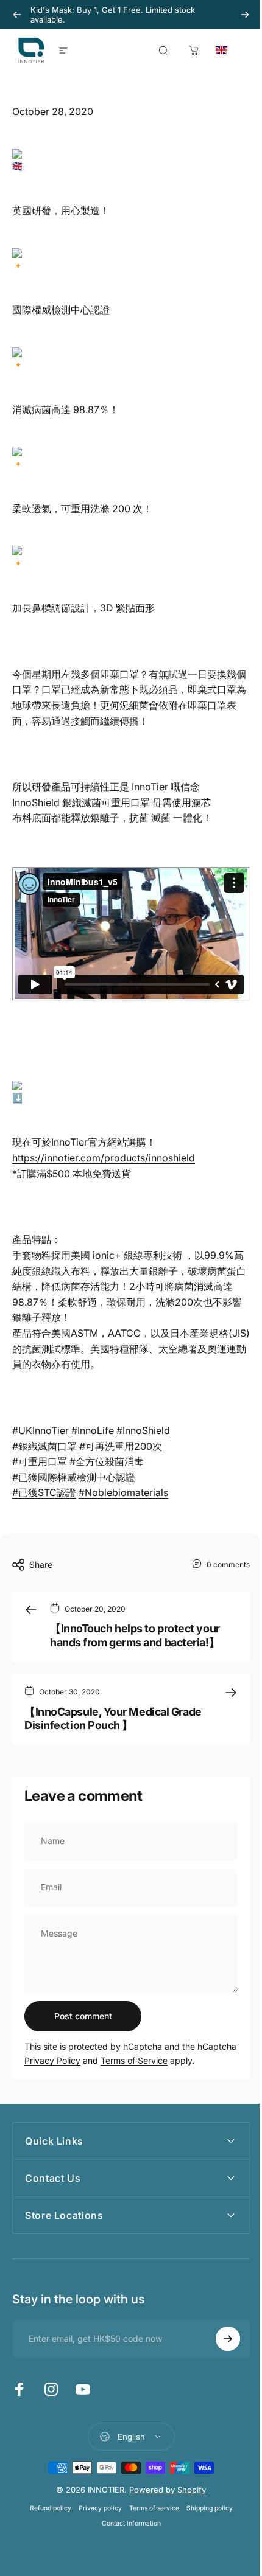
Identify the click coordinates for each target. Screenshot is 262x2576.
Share (41, 1565)
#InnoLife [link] (93, 1430)
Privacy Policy (52, 2060)
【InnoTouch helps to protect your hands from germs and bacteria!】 (135, 1635)
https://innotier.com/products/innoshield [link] (104, 1158)
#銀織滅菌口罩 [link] (44, 1446)
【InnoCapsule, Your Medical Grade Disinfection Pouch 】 (113, 1719)
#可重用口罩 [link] (40, 1461)
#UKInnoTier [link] (41, 1430)
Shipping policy (205, 2517)
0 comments (228, 1564)
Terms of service (149, 2517)
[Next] (245, 15)
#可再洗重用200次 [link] (121, 1446)
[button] (235, 50)
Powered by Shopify (163, 2498)
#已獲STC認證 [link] (44, 1492)
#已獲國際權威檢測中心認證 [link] (74, 1477)
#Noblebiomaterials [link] (123, 1492)
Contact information (126, 2532)
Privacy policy (95, 2517)
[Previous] (17, 15)
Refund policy (46, 2517)
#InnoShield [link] (143, 1430)
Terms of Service (134, 2060)
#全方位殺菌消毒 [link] (107, 1461)
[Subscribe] (219, 2347)
